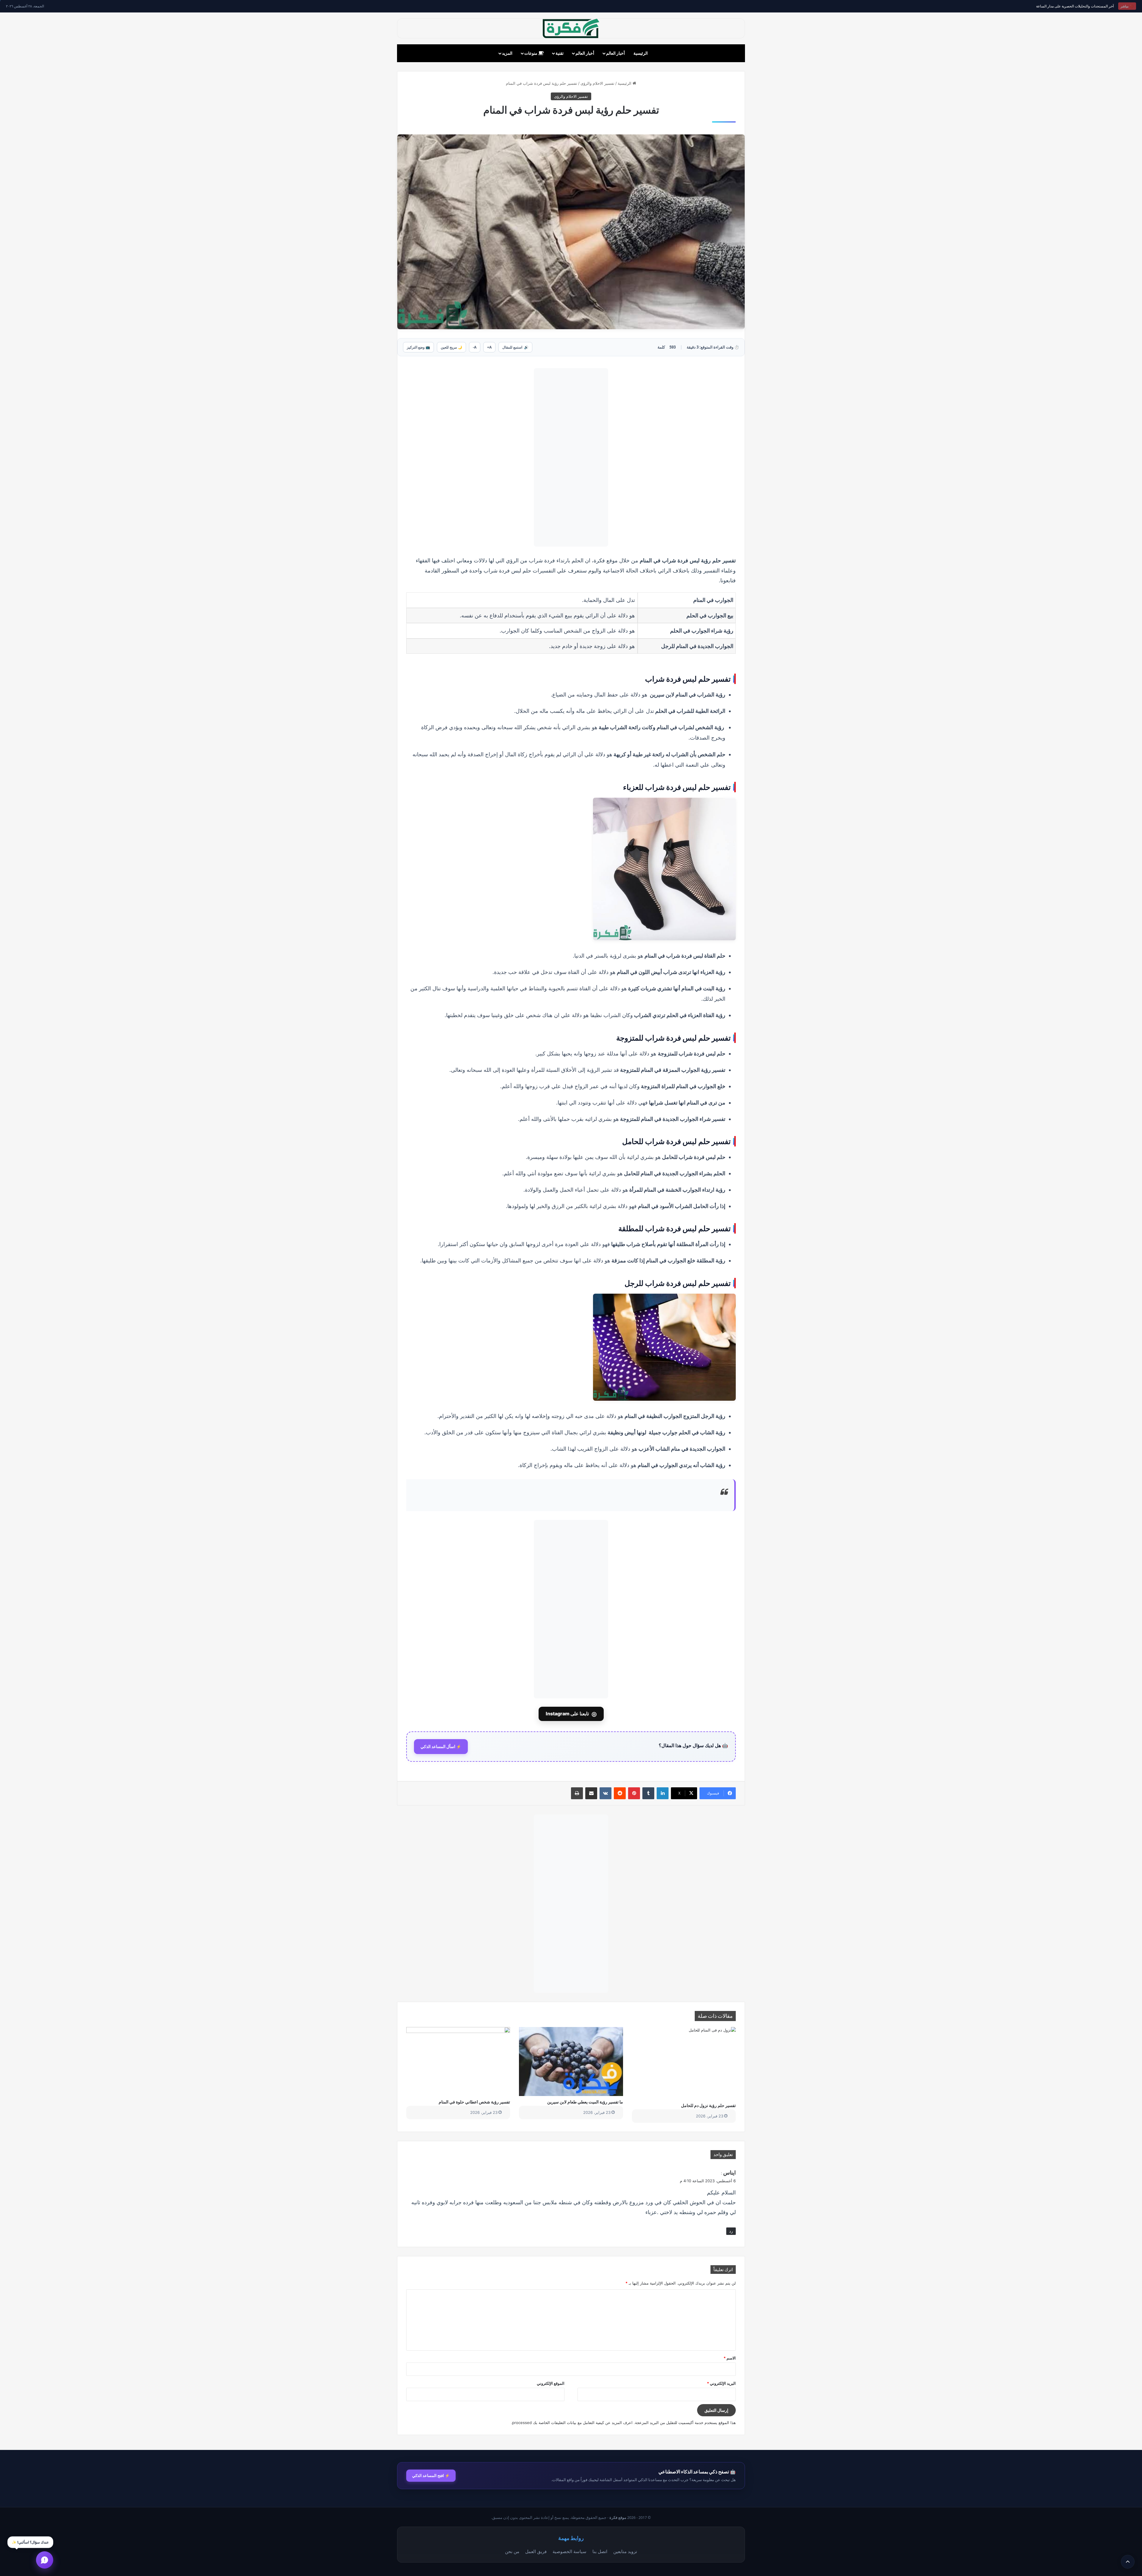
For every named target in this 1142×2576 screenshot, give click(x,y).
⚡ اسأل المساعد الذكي (441, 1747)
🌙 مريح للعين (451, 347)
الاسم (730, 2358)
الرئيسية (641, 53)
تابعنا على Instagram (571, 1714)
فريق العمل (536, 2551)
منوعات (531, 53)
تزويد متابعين (625, 2551)
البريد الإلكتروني (721, 2383)
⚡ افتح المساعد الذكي (431, 2475)
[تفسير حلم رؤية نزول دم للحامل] (684, 2063)
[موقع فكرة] (571, 28)
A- (475, 347)
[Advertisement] (571, 457)
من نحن (512, 2551)
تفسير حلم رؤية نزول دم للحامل (708, 2105)
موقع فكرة (618, 2518)
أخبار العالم (615, 53)
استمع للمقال (515, 347)
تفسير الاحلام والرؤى (597, 83)
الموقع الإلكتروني (551, 2383)
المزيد (507, 53)
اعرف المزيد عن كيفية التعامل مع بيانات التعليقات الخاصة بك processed (572, 2423)
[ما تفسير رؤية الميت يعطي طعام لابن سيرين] (571, 2062)
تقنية (560, 53)
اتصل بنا (600, 2551)
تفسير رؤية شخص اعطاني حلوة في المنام (474, 2102)
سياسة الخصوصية (570, 2551)
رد (731, 2231)
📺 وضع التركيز (418, 347)
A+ (489, 347)
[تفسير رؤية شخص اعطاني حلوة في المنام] (458, 2062)
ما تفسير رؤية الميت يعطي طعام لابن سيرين (585, 2102)
